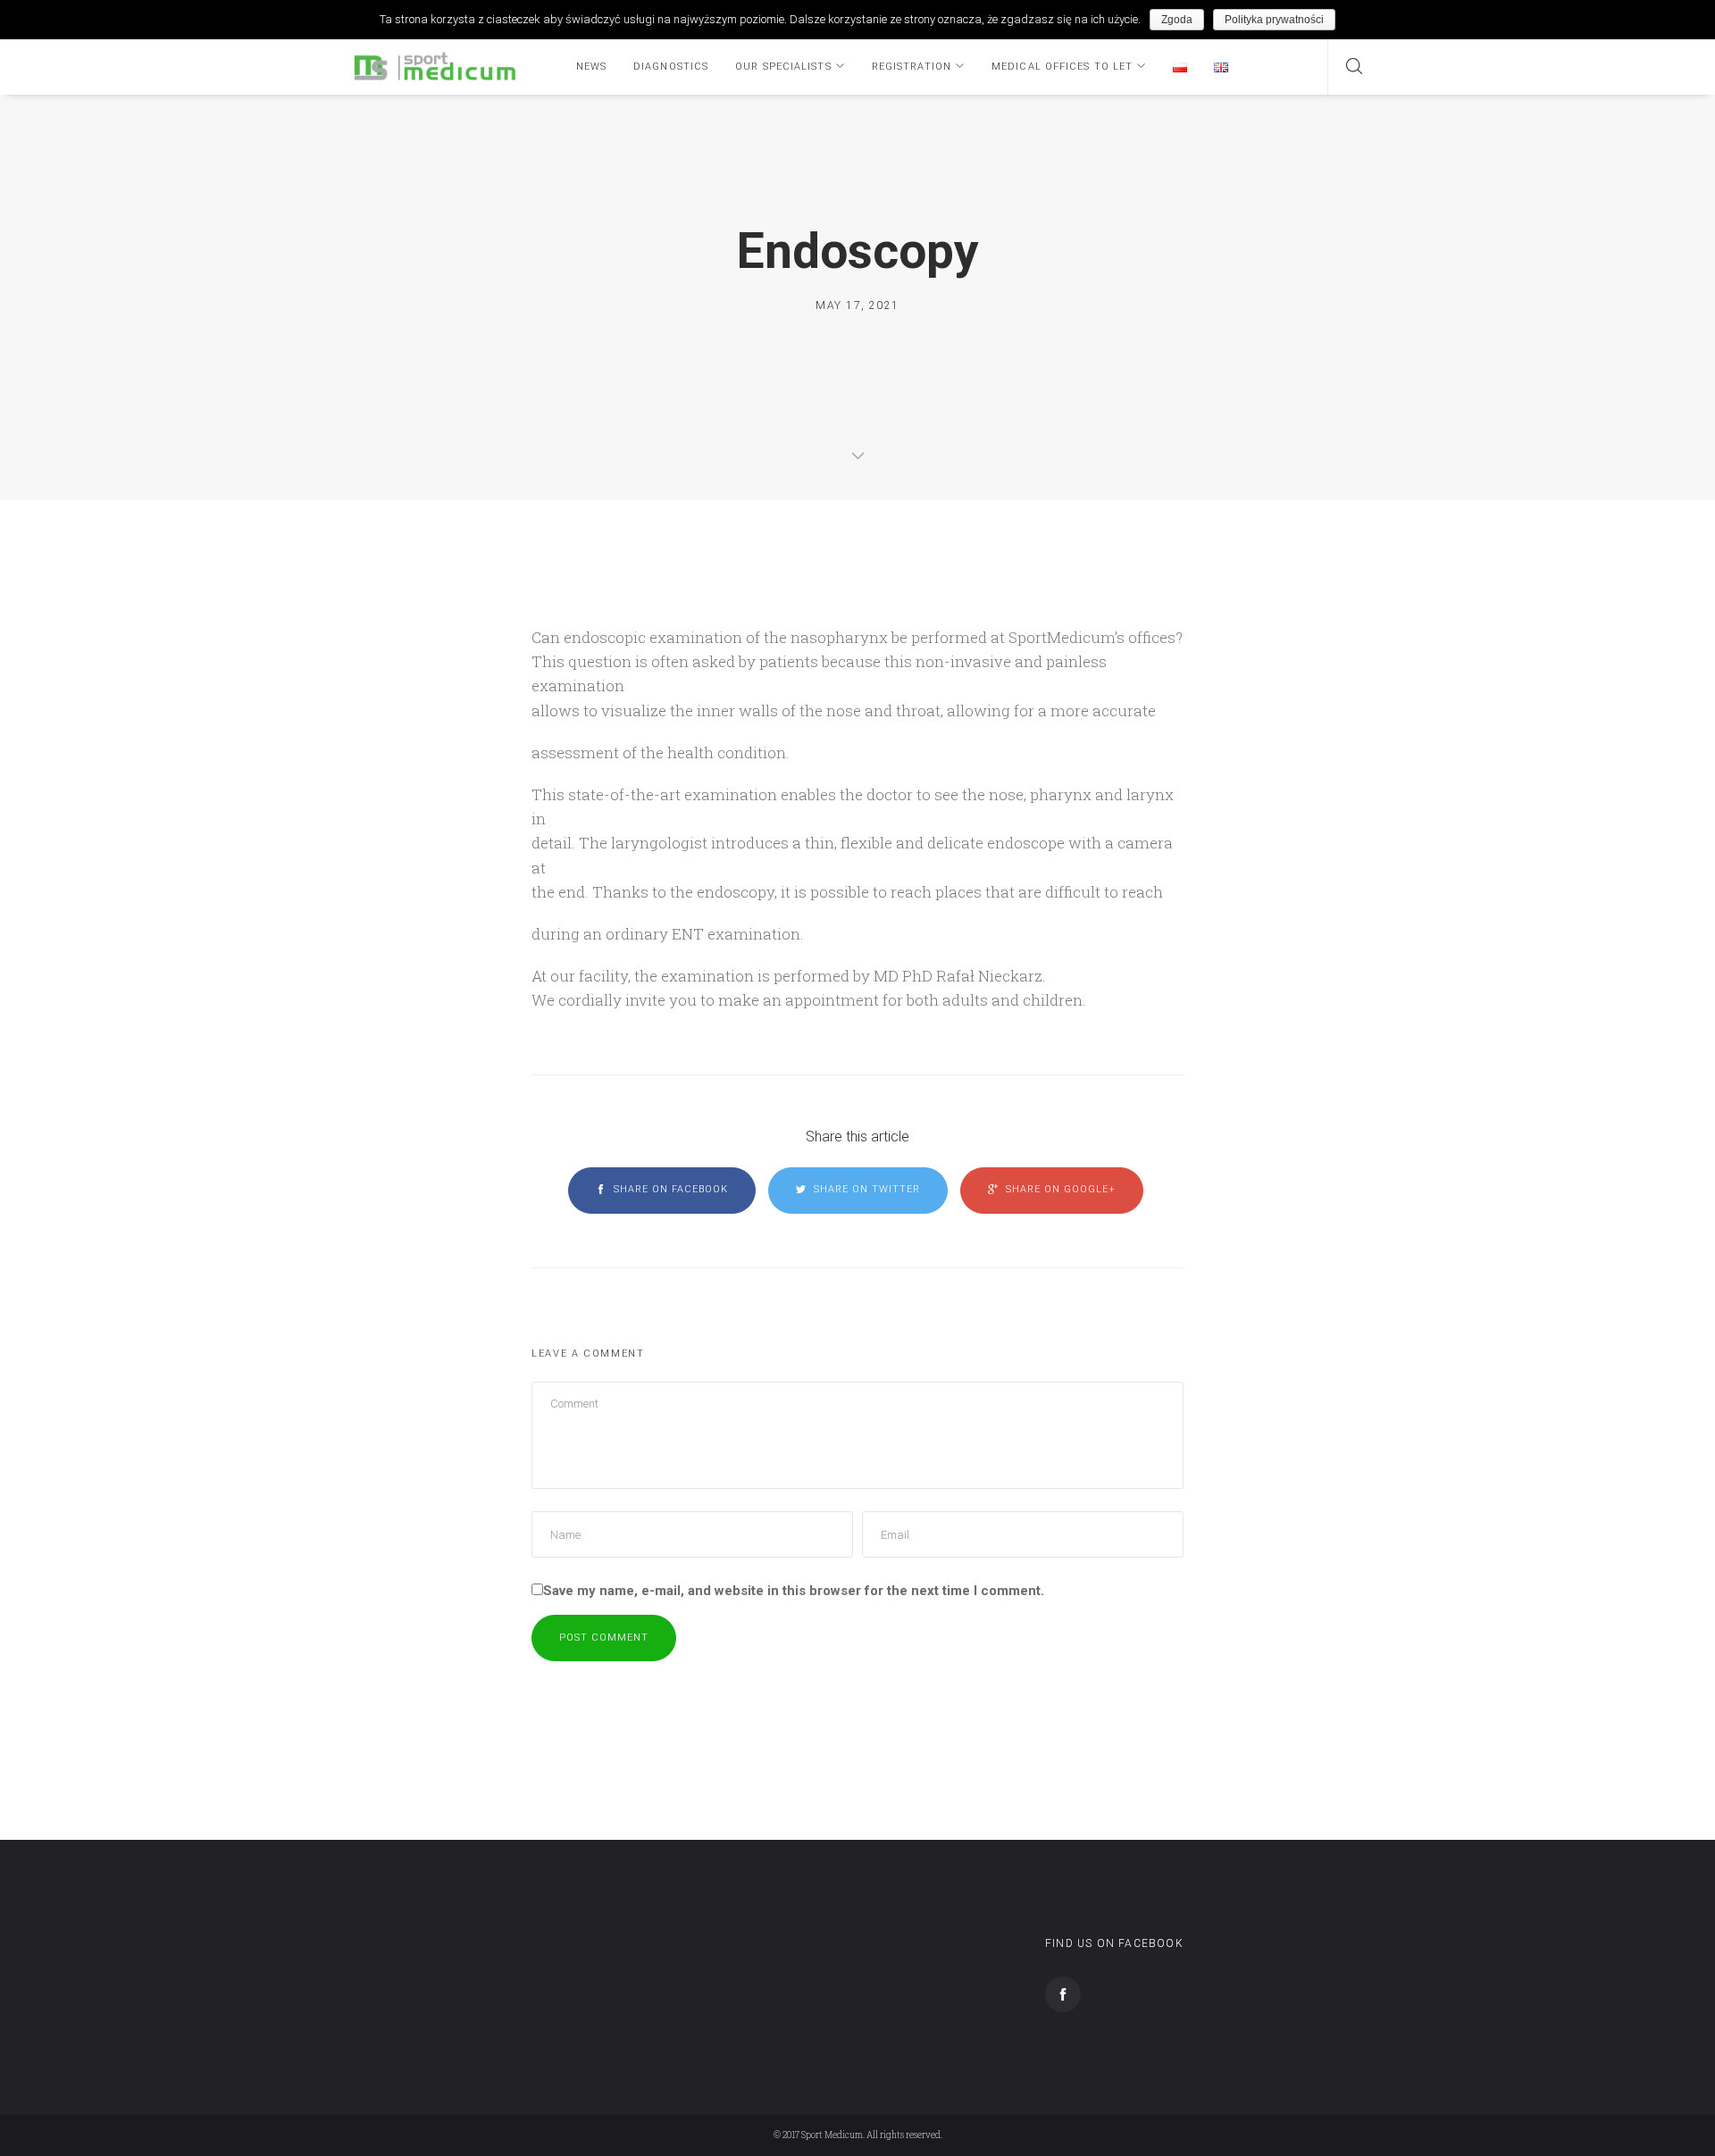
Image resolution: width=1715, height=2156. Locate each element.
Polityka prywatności (1274, 20)
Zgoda (1177, 20)
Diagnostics (671, 67)
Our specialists (783, 67)
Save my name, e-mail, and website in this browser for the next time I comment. (794, 1591)
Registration (912, 67)
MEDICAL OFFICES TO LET (1062, 67)
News (591, 67)
